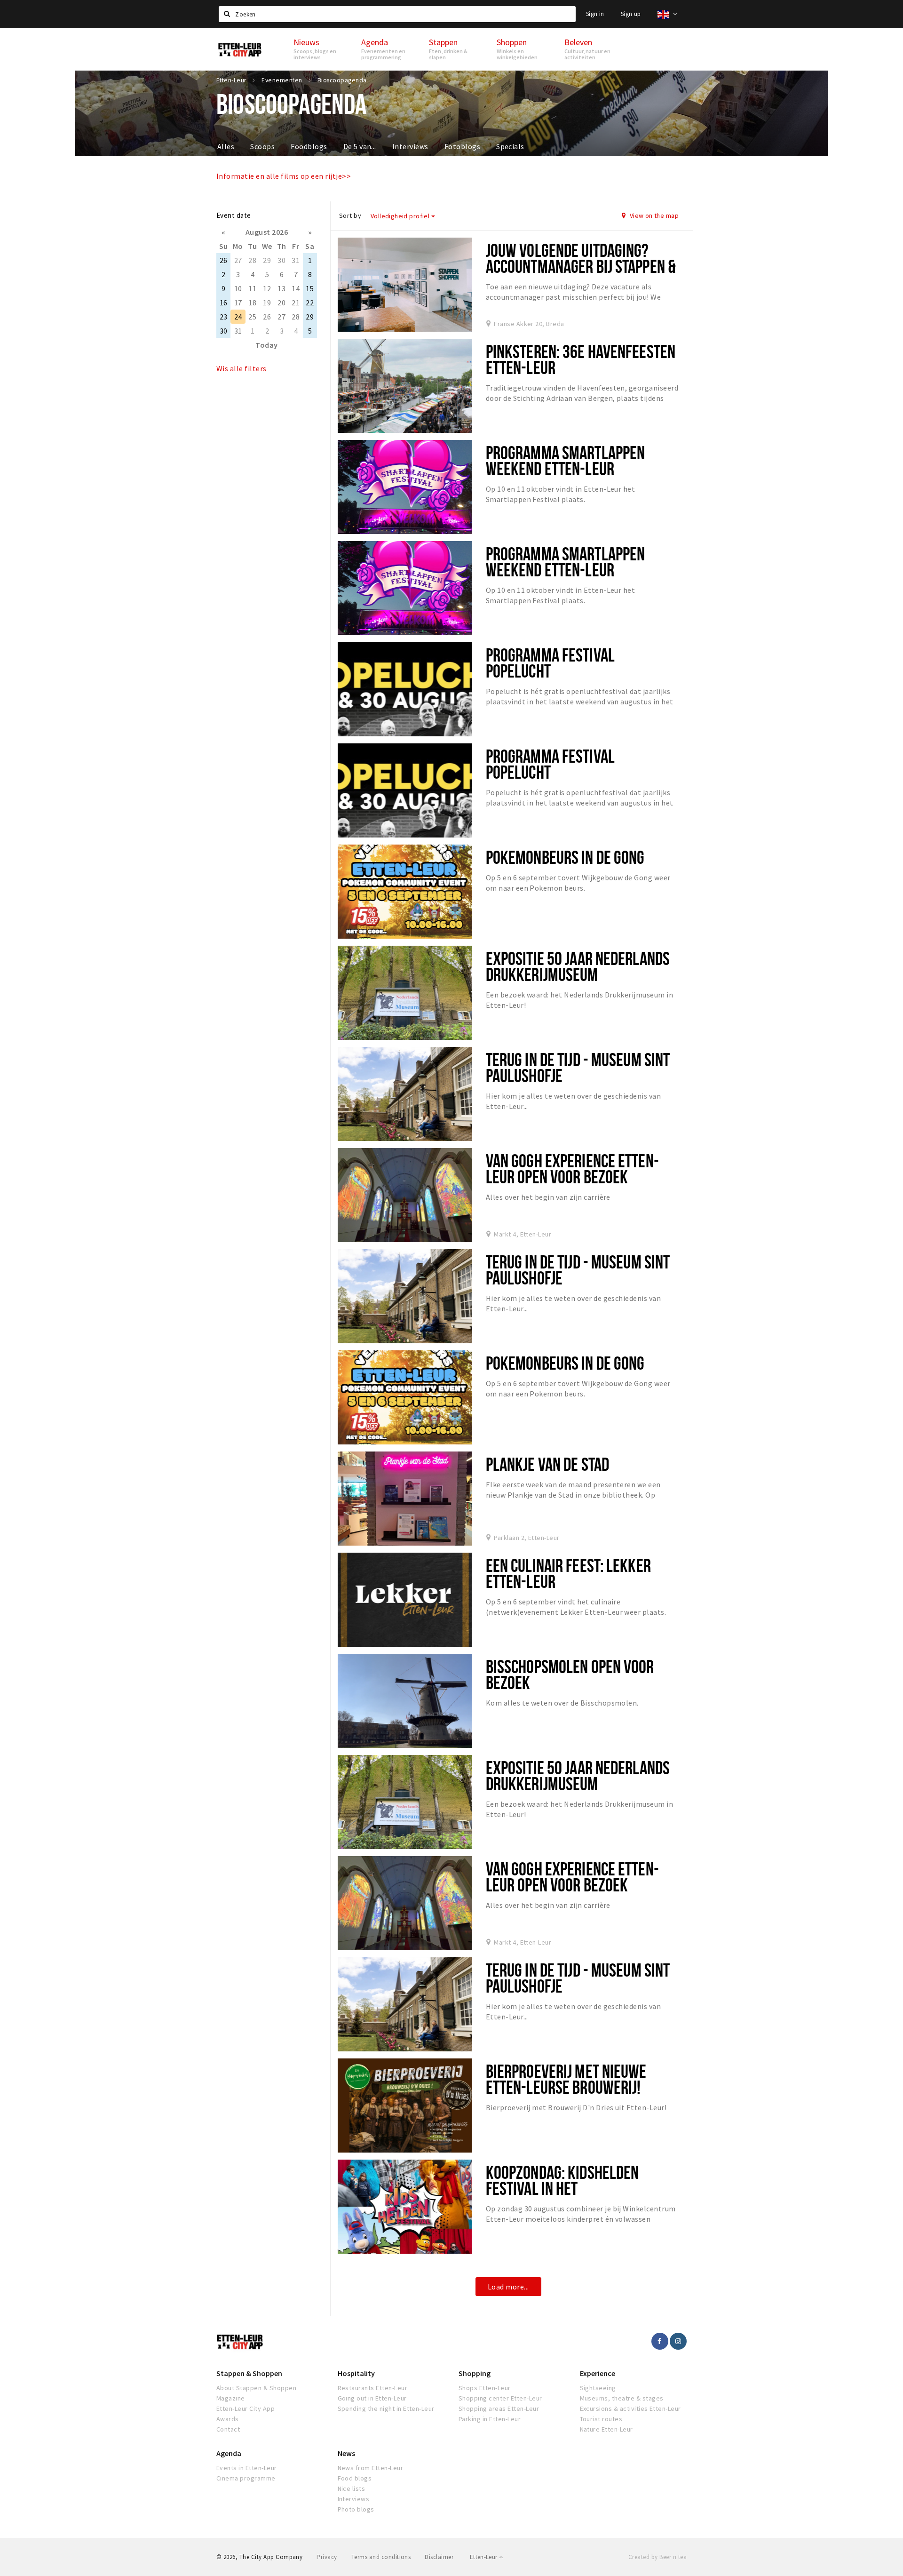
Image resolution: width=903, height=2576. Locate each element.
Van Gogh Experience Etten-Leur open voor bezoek (572, 1168)
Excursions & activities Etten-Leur (630, 2409)
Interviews (410, 146)
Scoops (262, 146)
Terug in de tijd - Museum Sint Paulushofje (578, 1067)
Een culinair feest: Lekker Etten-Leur (568, 1573)
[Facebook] (660, 2341)
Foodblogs (309, 146)
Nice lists (352, 2488)
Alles (226, 146)
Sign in (595, 14)
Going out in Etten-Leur (372, 2398)
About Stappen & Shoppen (256, 2388)
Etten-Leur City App (246, 2409)
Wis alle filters (242, 368)
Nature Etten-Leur (606, 2429)
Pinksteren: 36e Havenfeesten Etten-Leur (581, 359)
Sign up (631, 14)
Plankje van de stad (547, 1464)
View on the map (653, 215)
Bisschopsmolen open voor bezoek (570, 1674)
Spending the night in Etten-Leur (386, 2409)
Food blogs (355, 2478)
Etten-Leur (484, 2557)
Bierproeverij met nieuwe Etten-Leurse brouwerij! (566, 2079)
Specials (510, 146)
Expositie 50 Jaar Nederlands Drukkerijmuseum (578, 966)
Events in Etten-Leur (247, 2468)
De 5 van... (360, 146)
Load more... (508, 2287)
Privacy (327, 2557)
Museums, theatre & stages (622, 2398)
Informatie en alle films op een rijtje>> (284, 176)
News (346, 2453)
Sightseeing (598, 2388)
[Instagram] (678, 2341)
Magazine (231, 2398)
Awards (228, 2419)
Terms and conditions (381, 2557)
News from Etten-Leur (371, 2468)
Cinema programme (246, 2478)
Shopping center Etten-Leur (500, 2398)
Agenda (229, 2453)
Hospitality (356, 2373)
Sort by (350, 215)
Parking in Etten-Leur (490, 2419)
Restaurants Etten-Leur (373, 2388)
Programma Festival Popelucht (550, 663)
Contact (228, 2429)
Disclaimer (439, 2557)
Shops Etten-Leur (485, 2388)
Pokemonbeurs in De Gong (565, 857)
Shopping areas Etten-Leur (499, 2409)
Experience (598, 2373)
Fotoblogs (462, 146)
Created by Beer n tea (657, 2557)
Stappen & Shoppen (249, 2373)
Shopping (475, 2373)
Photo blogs (356, 2509)
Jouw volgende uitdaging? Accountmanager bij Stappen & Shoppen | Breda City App (581, 266)
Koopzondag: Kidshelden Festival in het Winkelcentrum (562, 2188)
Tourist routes (601, 2419)
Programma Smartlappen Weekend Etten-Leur (566, 460)
